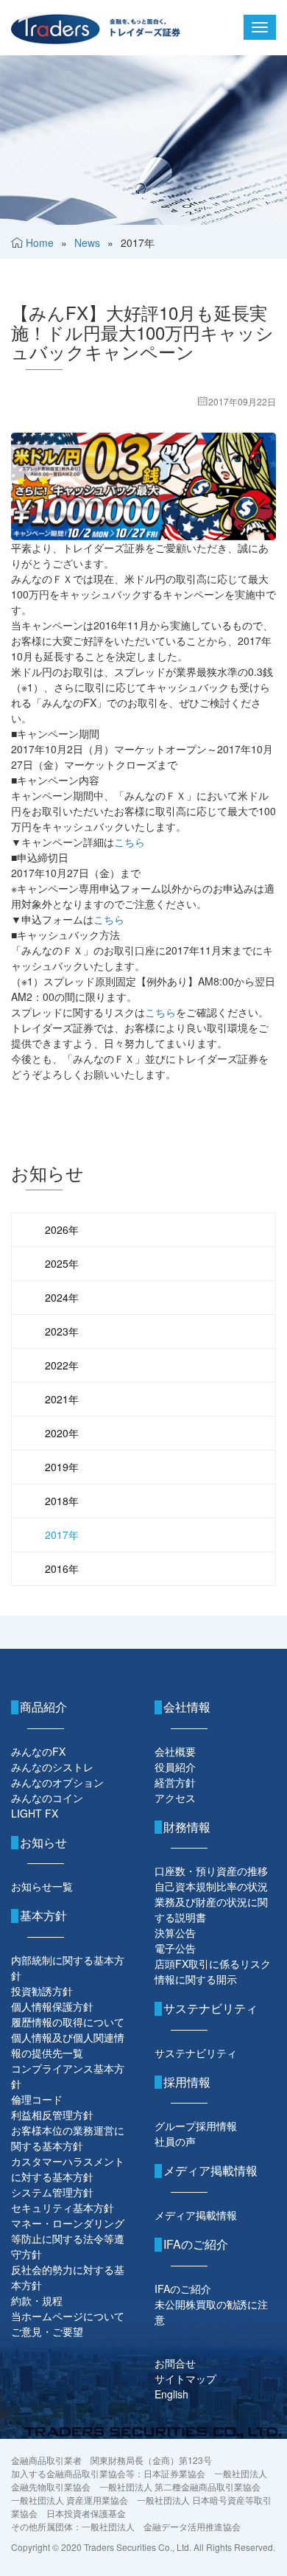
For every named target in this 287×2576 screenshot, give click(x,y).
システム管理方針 (52, 2192)
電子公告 (175, 1948)
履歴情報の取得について (68, 2022)
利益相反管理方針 (52, 2115)
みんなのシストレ (52, 1767)
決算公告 (175, 1933)
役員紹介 (175, 1767)
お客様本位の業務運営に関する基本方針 (68, 2138)
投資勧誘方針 (42, 1991)
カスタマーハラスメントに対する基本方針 (68, 2169)
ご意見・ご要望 (47, 2331)
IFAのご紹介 (183, 2289)
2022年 (62, 1365)
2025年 (62, 1263)
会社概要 (175, 1751)
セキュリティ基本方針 (63, 2207)
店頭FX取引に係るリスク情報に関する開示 (213, 1971)
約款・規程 (37, 2300)
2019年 (62, 1467)
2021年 (62, 1399)
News (87, 242)
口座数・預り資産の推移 (211, 1871)
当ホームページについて (68, 2316)
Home (40, 242)
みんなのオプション (57, 1782)
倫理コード (37, 2099)
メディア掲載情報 (196, 2215)
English (171, 2394)
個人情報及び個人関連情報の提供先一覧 (68, 2045)
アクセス (175, 1798)
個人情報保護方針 (52, 2006)
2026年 (62, 1229)
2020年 (62, 1433)
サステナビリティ (196, 2053)
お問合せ (175, 2363)
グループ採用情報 (196, 2126)
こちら (130, 842)
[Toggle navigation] (260, 27)
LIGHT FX (35, 1813)
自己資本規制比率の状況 (211, 1886)
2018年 (62, 1501)
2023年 (62, 1331)
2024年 (62, 1297)
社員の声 (175, 2141)
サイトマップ (185, 2378)
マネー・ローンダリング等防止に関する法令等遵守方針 (68, 2238)
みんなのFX (38, 1751)
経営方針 (175, 1782)
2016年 (62, 1568)
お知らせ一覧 (42, 1886)
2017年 (62, 1535)
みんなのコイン (47, 1798)
